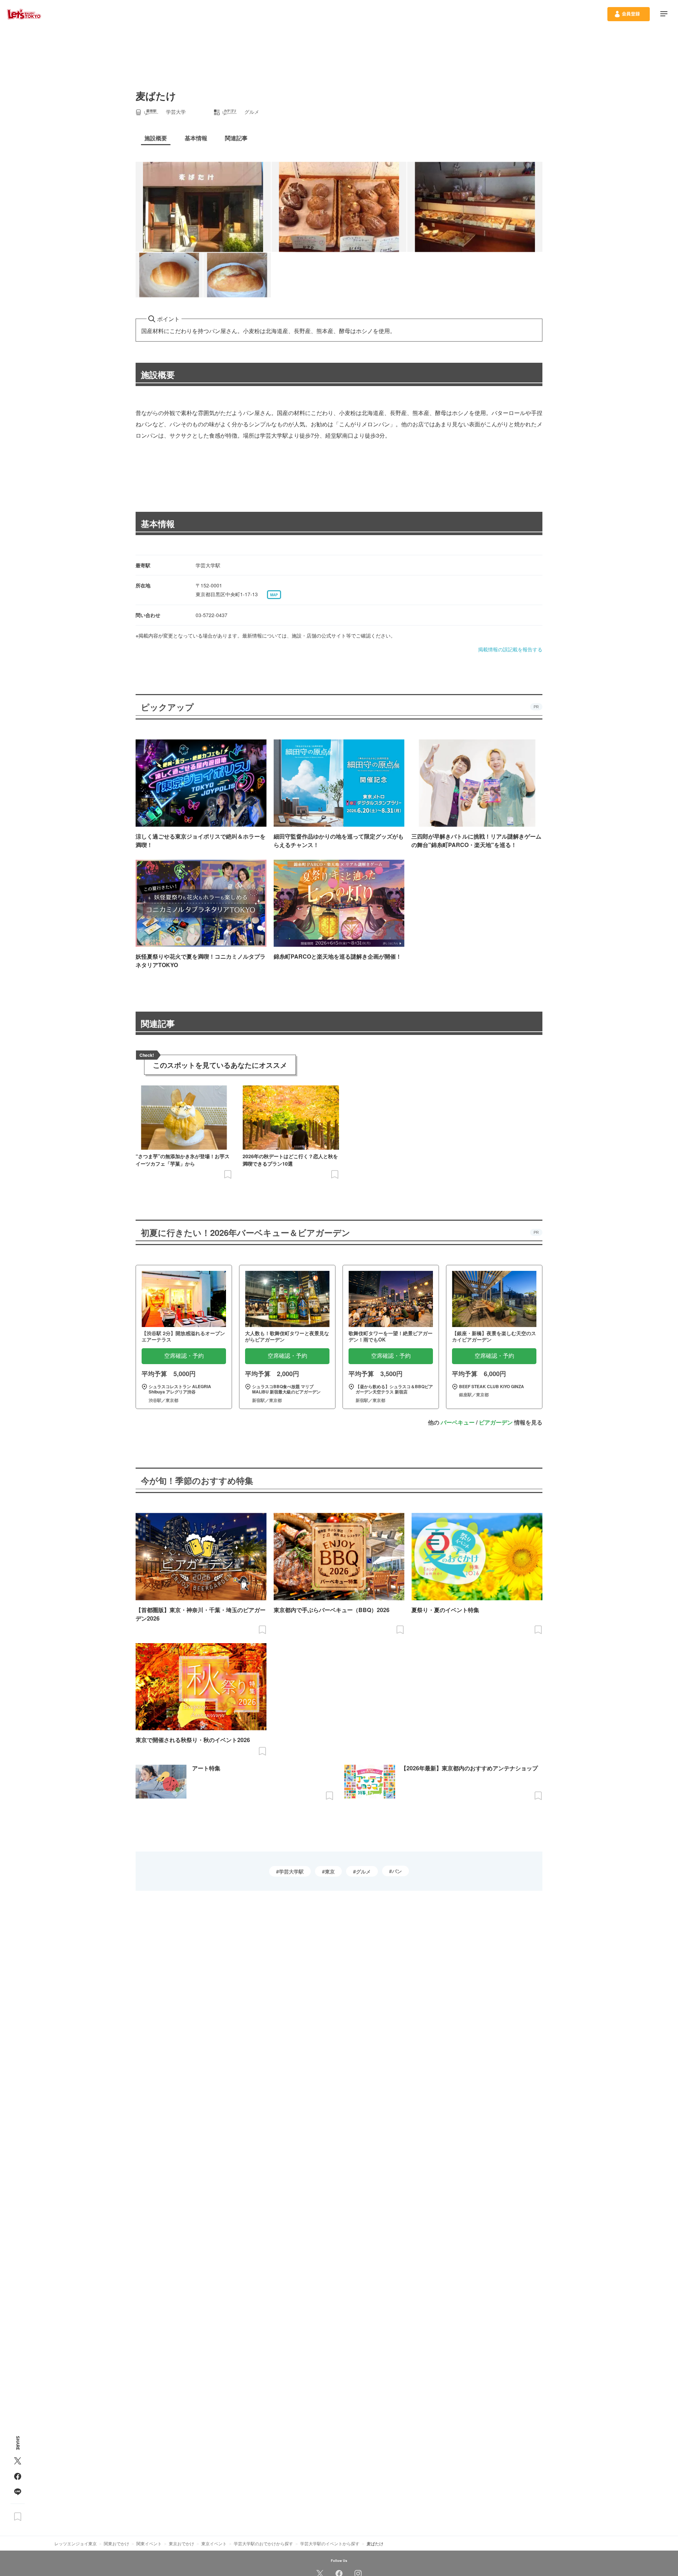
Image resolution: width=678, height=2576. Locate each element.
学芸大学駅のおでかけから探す (263, 2543)
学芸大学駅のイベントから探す (330, 2543)
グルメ (363, 1871)
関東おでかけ (117, 2543)
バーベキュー (458, 1422)
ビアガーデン (496, 1422)
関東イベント (149, 2543)
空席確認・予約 (184, 1356)
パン (397, 1871)
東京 (330, 1871)
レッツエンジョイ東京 (76, 2543)
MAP (274, 595)
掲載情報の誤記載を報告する (510, 649)
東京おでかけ (182, 2543)
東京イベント (214, 2543)
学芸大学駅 (291, 1871)
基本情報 (158, 523)
